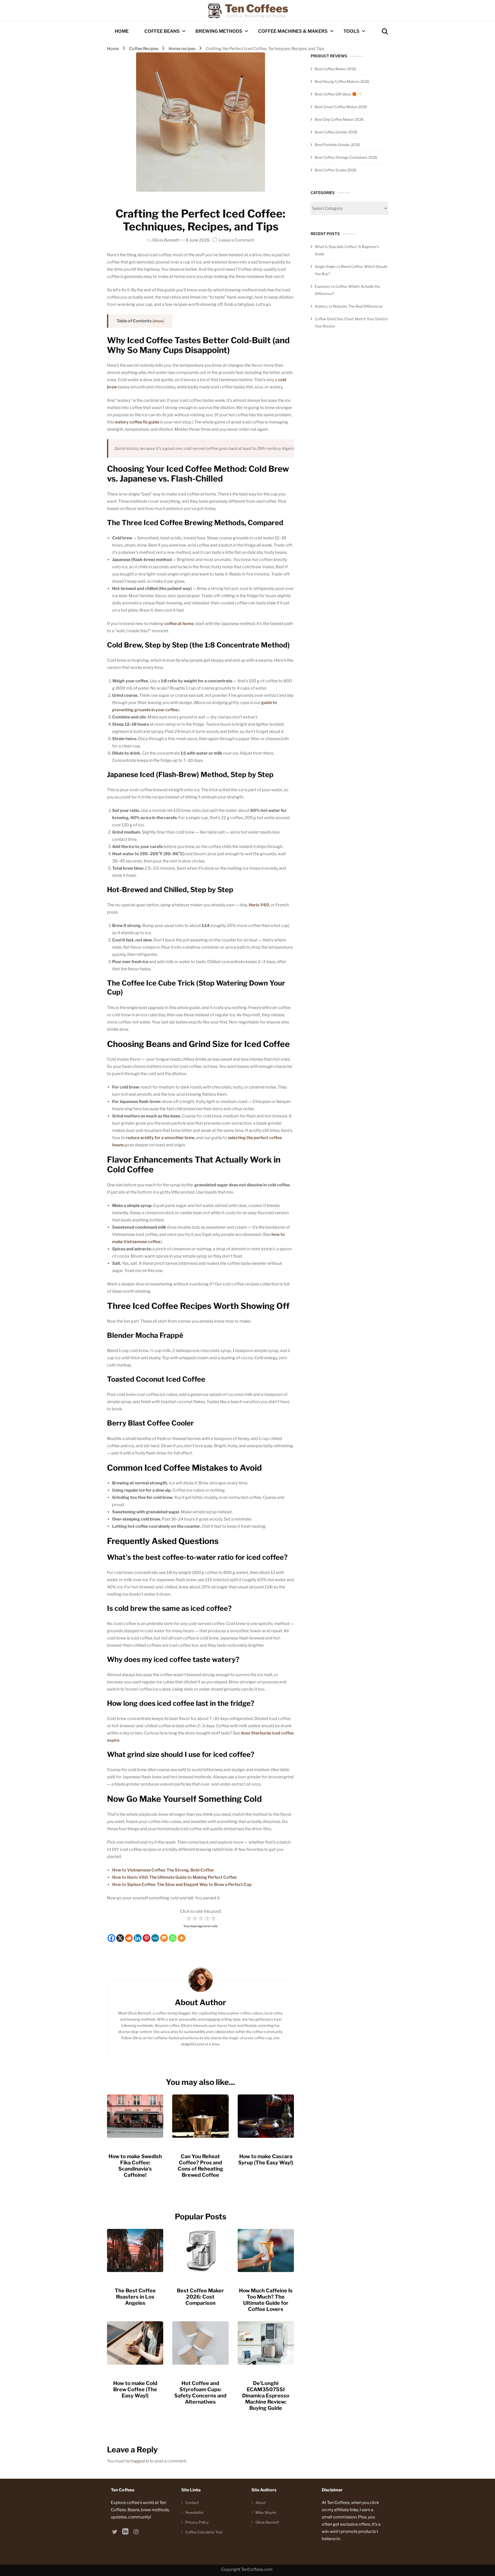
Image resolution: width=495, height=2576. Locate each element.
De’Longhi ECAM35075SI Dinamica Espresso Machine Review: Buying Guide (266, 2396)
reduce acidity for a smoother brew (160, 1138)
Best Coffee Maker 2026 (335, 69)
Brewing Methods (219, 31)
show (158, 321)
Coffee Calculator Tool (204, 2532)
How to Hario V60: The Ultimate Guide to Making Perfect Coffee (174, 1877)
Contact (192, 2503)
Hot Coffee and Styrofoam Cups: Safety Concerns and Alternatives (200, 2393)
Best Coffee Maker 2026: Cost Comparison (200, 2297)
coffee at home (179, 624)
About (261, 2503)
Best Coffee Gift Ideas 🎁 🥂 (338, 94)
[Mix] (164, 1938)
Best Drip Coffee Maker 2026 (339, 119)
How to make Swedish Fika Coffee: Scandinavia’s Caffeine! (135, 2166)
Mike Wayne (266, 2512)
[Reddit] (129, 1938)
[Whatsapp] (173, 1938)
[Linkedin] (138, 1938)
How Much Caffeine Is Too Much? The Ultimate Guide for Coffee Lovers (266, 2300)
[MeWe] (155, 1938)
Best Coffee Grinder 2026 (336, 132)
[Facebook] (111, 1938)
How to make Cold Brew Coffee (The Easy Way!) (135, 2389)
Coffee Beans (162, 31)
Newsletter (195, 2512)
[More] (181, 1938)
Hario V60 (259, 905)
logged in (140, 2461)
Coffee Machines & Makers (293, 31)
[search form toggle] (385, 32)
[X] (120, 1938)
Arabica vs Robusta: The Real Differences (349, 306)
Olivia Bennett (166, 240)
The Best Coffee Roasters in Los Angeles (135, 2297)
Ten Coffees (257, 8)
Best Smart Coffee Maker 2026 (341, 107)
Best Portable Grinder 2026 (337, 145)
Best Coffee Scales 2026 (336, 170)
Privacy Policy (197, 2522)
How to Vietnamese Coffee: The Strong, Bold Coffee (163, 1870)
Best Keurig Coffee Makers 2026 (342, 81)
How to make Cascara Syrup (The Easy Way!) (266, 2159)
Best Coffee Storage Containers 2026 (346, 157)
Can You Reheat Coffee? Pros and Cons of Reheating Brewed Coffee (200, 2166)
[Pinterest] (146, 1938)
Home (122, 31)
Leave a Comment (236, 240)
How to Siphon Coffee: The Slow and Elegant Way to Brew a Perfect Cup (182, 1885)
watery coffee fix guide (137, 422)
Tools (351, 31)
